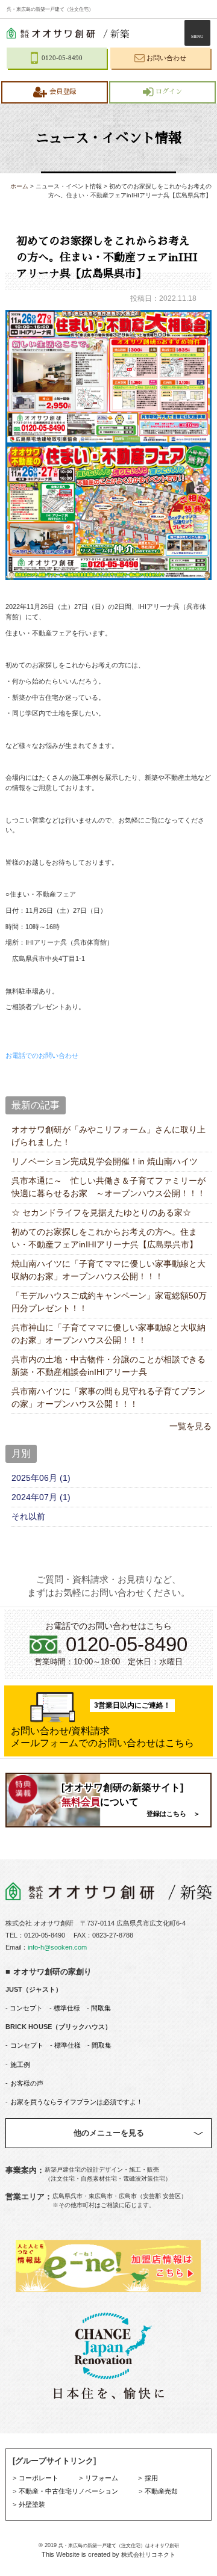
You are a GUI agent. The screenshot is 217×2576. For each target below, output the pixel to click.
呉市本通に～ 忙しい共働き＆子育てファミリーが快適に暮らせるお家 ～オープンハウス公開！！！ (108, 1187)
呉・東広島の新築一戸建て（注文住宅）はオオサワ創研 (119, 2546)
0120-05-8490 (45, 1935)
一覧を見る (190, 1426)
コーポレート (39, 2478)
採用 (151, 2478)
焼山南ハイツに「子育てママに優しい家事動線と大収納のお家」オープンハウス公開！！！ (108, 1270)
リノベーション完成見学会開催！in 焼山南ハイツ (105, 1161)
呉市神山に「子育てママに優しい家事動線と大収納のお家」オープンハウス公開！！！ (108, 1334)
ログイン (169, 92)
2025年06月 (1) (41, 1478)
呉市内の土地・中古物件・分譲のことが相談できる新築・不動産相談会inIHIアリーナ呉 (108, 1366)
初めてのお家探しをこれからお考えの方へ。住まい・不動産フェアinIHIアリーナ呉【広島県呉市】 (105, 1238)
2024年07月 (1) (41, 1497)
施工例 (20, 2065)
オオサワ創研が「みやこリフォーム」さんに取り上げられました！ (108, 1136)
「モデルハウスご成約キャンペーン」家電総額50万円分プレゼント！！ (109, 1302)
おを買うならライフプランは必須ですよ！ (77, 2102)
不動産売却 (161, 2491)
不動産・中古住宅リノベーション (68, 2491)
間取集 (101, 2008)
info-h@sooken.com (57, 1947)
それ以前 (28, 1516)
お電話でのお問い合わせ (42, 1055)
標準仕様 (66, 2008)
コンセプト (25, 2008)
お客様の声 (27, 2083)
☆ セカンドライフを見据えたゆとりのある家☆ (101, 1212)
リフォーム (102, 2478)
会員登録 (63, 92)
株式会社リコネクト (148, 2555)
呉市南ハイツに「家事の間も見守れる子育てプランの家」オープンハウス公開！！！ (108, 1398)
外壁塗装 (32, 2504)
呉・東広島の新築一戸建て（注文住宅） (50, 9)
